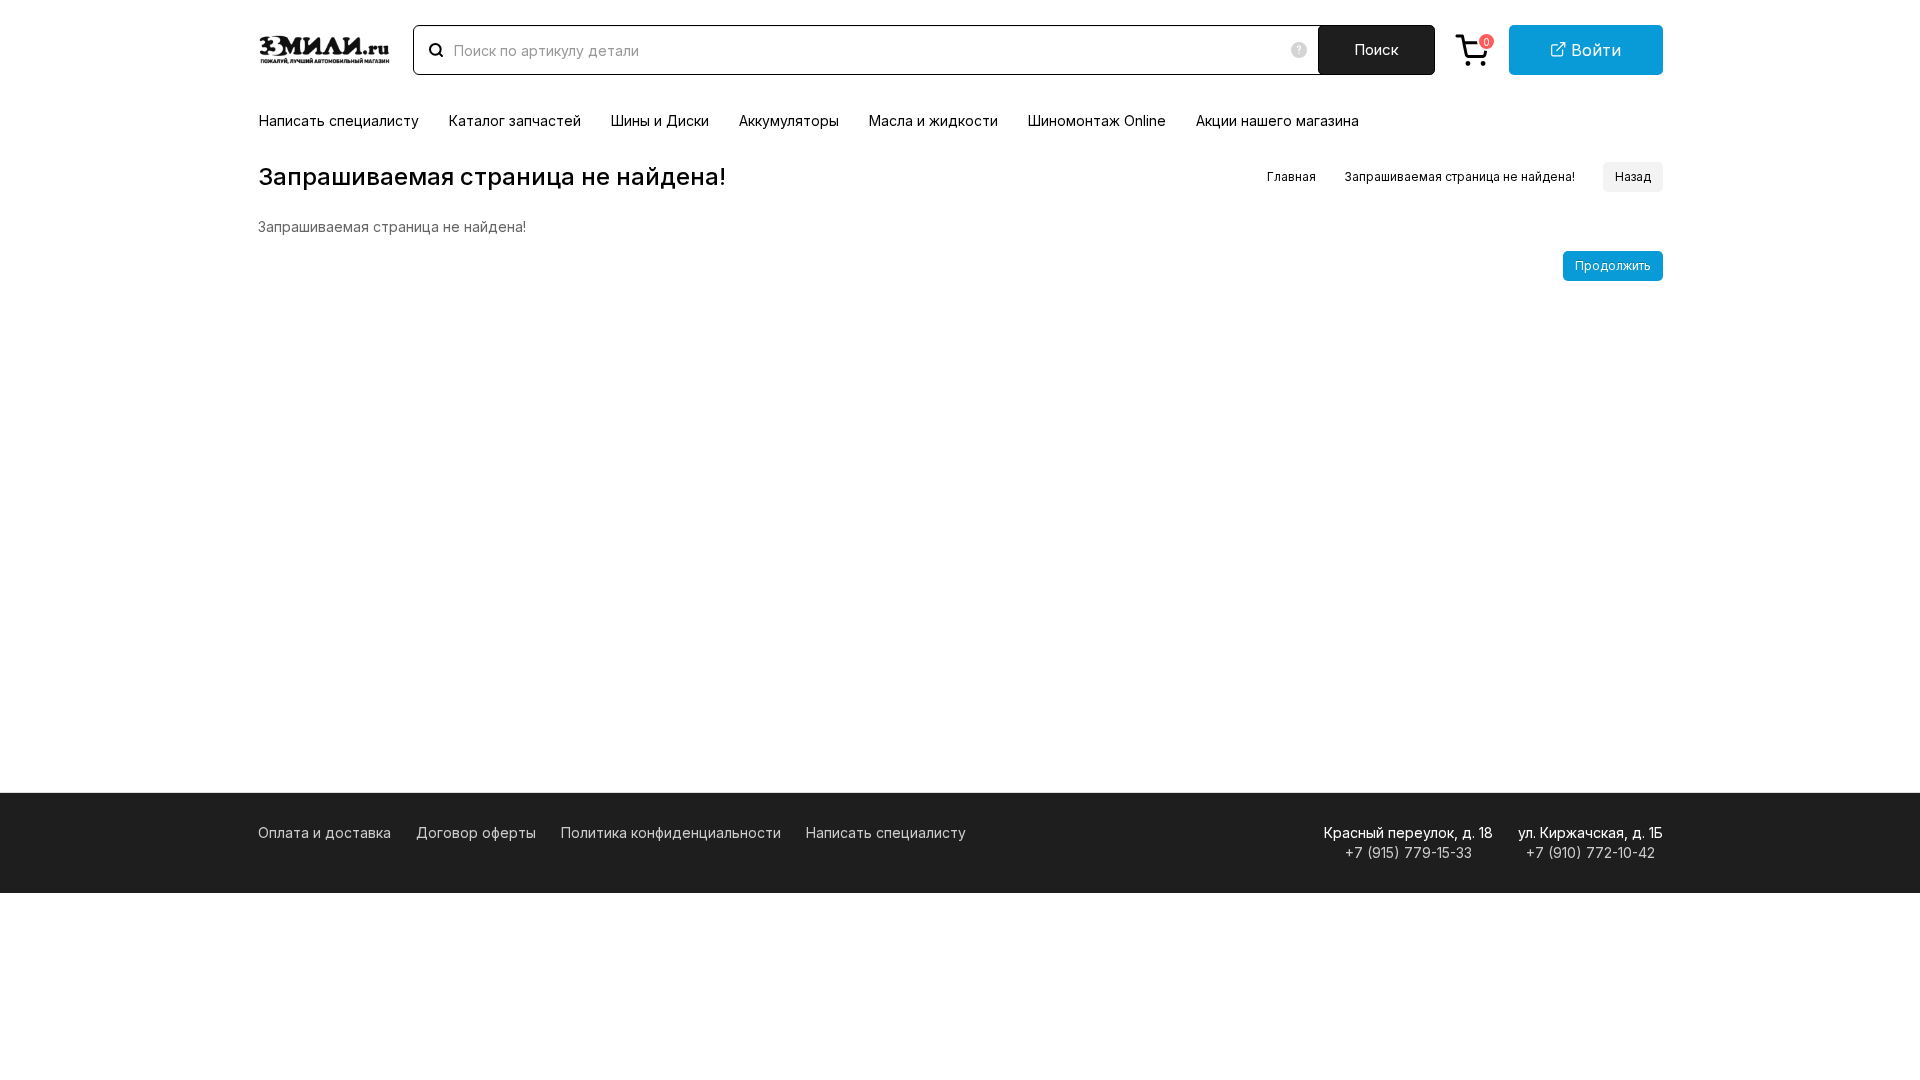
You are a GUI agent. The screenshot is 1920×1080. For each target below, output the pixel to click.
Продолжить (1613, 265)
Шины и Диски (660, 120)
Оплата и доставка (324, 832)
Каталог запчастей (515, 120)
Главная (1291, 176)
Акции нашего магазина (1277, 120)
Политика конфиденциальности (671, 832)
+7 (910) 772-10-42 (1590, 852)
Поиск (1376, 49)
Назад (1633, 176)
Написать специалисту (339, 120)
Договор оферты (476, 832)
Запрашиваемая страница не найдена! (1459, 176)
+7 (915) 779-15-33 (1408, 852)
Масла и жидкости (933, 120)
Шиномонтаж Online (1097, 120)
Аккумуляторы (789, 120)
